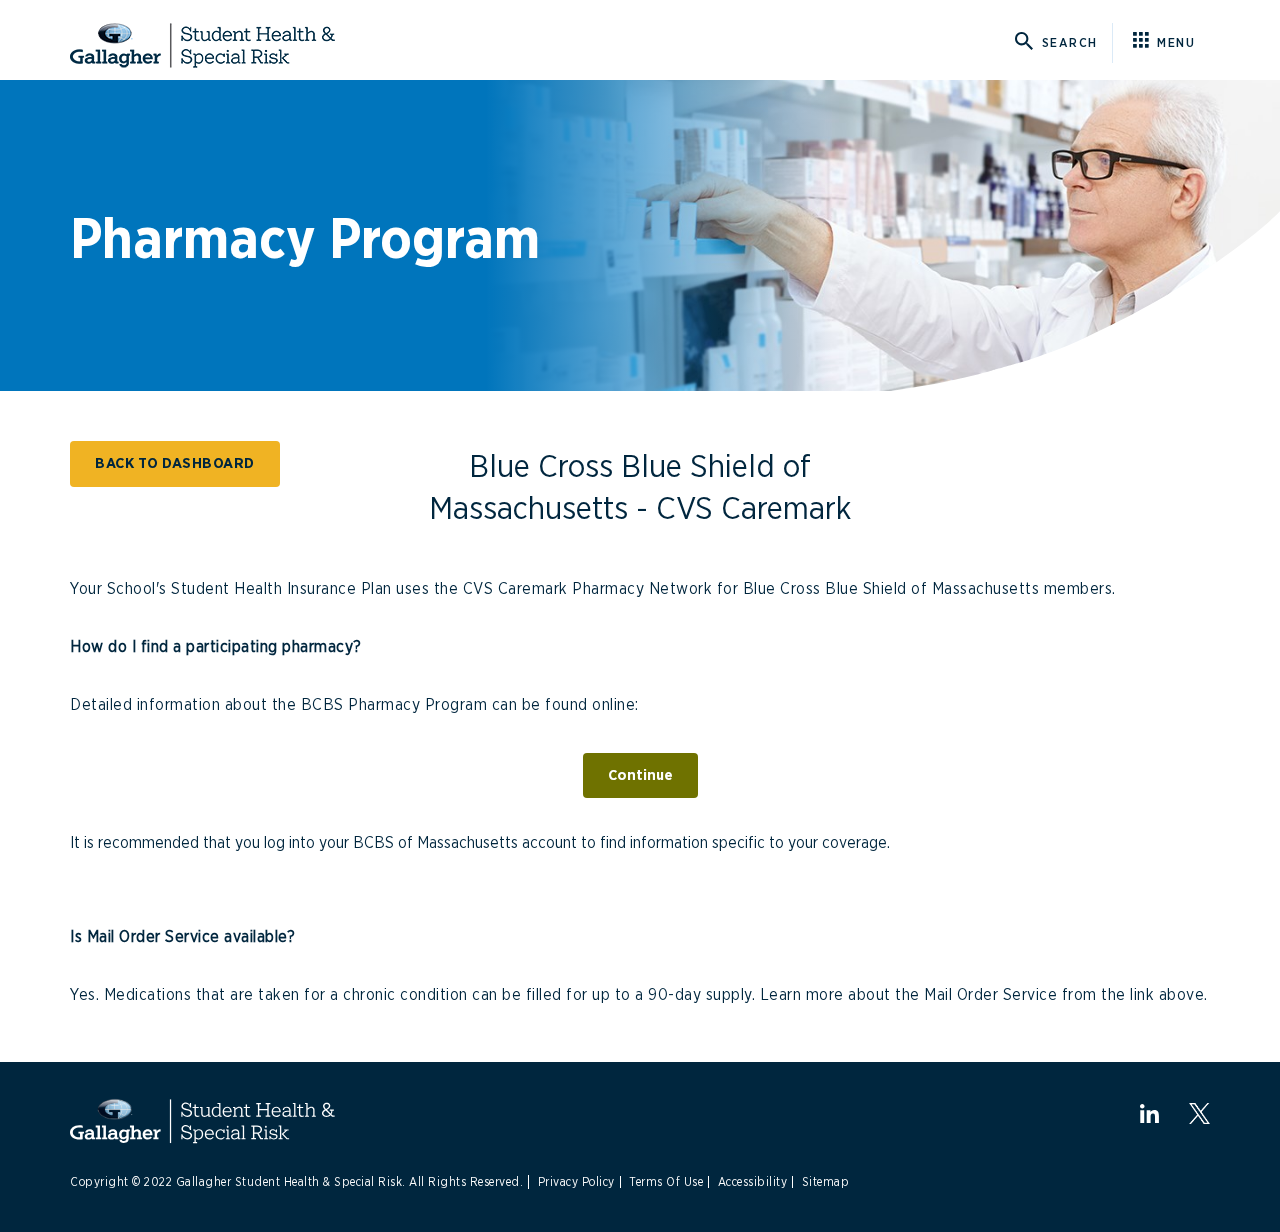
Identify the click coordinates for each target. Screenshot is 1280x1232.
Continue (640, 775)
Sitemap (826, 1182)
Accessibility (753, 1182)
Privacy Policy (576, 1182)
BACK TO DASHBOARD (175, 463)
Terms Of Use (666, 1182)
